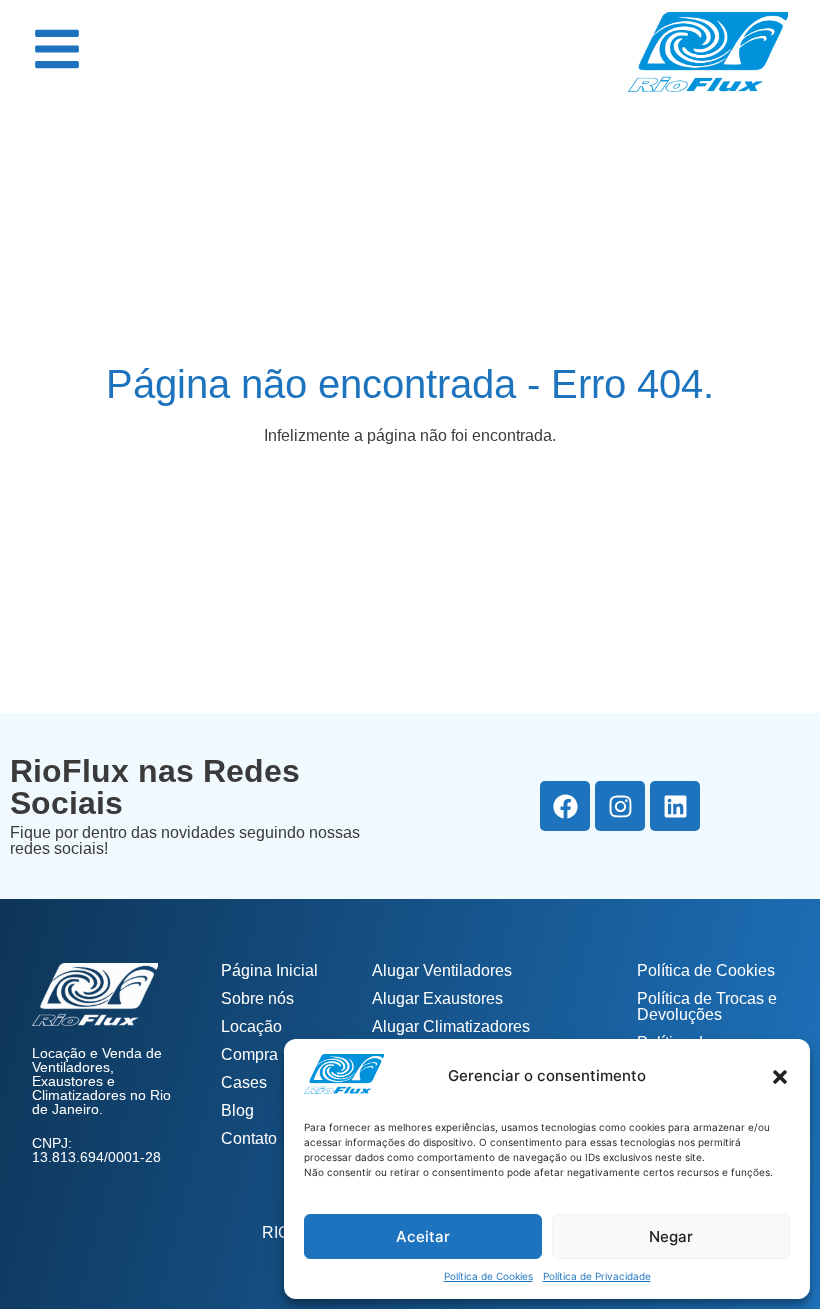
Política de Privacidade (597, 1276)
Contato (249, 1138)
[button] (780, 1077)
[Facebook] (565, 806)
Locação (251, 1026)
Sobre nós (257, 998)
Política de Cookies (488, 1276)
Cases (244, 1082)
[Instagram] (620, 806)
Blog (237, 1110)
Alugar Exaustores (437, 998)
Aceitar (423, 1236)
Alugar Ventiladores (442, 970)
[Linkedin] (675, 806)
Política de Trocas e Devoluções (707, 1006)
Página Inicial (269, 970)
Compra (249, 1054)
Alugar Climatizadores (451, 1026)
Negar (671, 1236)
